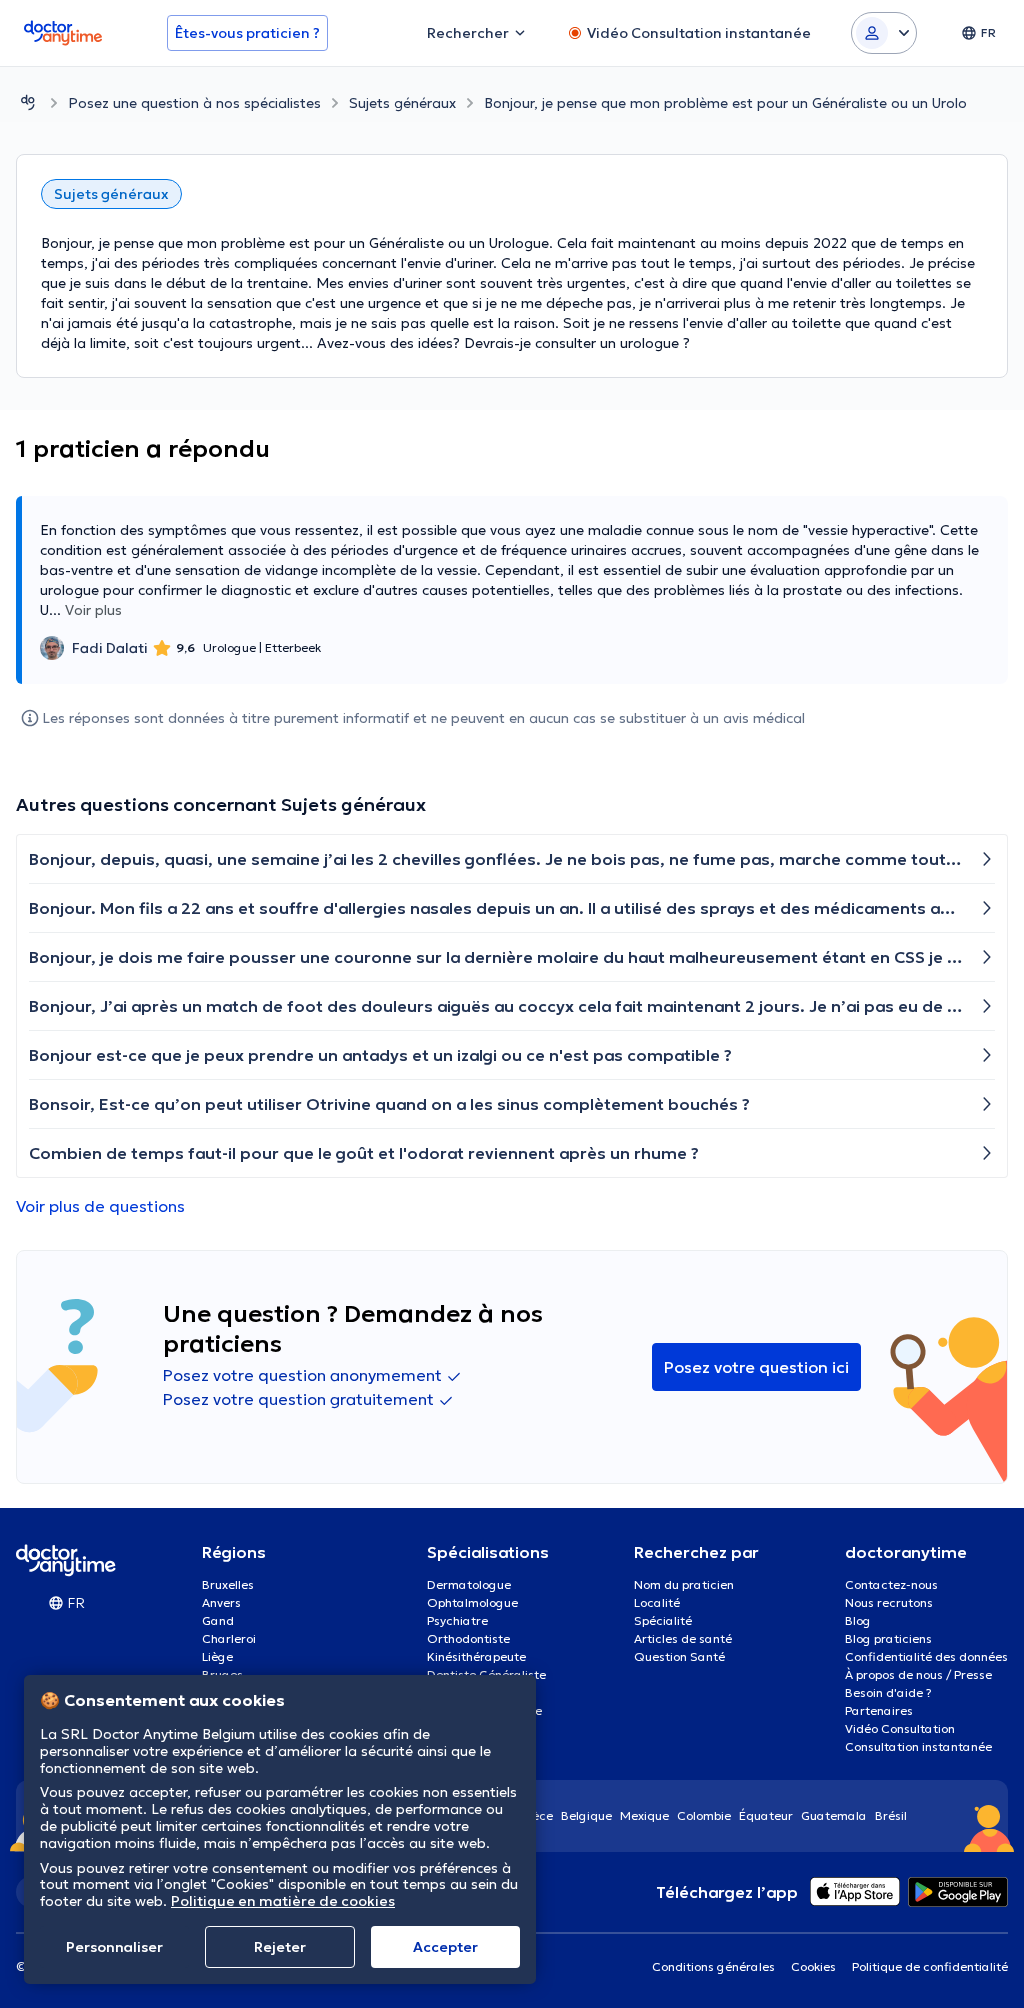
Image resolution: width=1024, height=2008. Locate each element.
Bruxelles (228, 1584)
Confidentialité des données (926, 1656)
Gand (218, 1620)
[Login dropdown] (884, 33)
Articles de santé (683, 1638)
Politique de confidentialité (930, 1966)
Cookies (813, 1966)
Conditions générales (713, 1966)
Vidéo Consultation (900, 1728)
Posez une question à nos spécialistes (194, 103)
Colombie (704, 1815)
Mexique (644, 1815)
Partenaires (879, 1710)
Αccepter (445, 1947)
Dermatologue (469, 1584)
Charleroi (229, 1638)
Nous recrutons (889, 1602)
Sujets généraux (402, 103)
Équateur (766, 1815)
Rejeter (280, 1947)
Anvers (221, 1602)
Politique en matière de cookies (283, 1901)
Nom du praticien (684, 1584)
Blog (858, 1620)
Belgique (586, 1815)
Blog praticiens (888, 1638)
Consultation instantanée (918, 1746)
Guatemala (834, 1815)
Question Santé (679, 1656)
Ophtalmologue (472, 1602)
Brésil (891, 1815)
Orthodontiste (468, 1638)
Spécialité (663, 1620)
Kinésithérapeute (476, 1656)
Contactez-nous (891, 1584)
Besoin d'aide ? (888, 1692)
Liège (217, 1656)
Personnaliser (114, 1947)
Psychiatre (457, 1620)
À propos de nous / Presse (918, 1674)
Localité (657, 1602)
